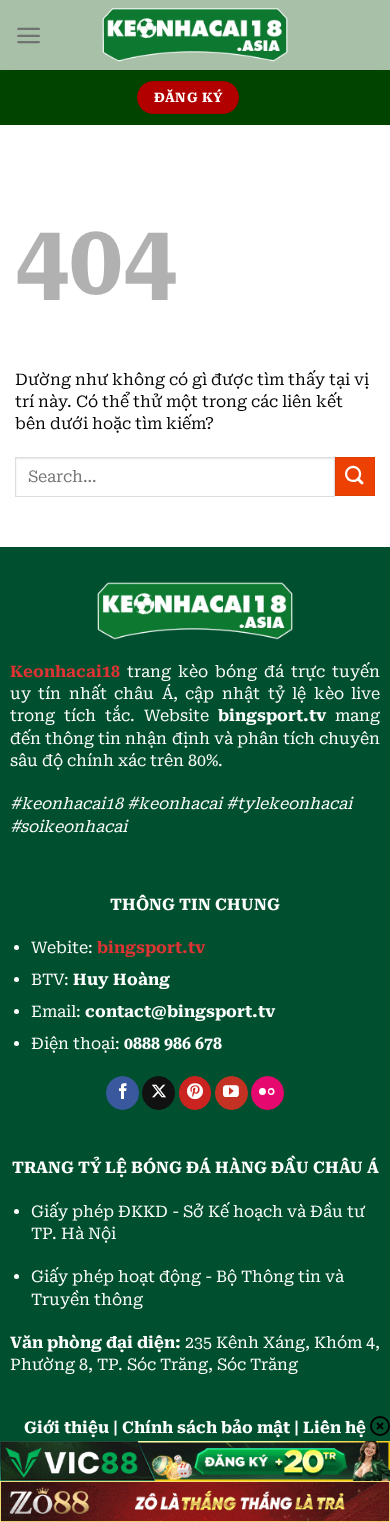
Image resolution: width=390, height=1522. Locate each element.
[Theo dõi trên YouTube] (231, 1093)
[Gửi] (355, 476)
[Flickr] (267, 1093)
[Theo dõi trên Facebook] (122, 1093)
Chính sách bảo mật (206, 1427)
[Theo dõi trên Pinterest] (195, 1093)
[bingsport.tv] (195, 35)
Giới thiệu (66, 1427)
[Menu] (28, 35)
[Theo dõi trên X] (158, 1093)
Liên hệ (334, 1427)
